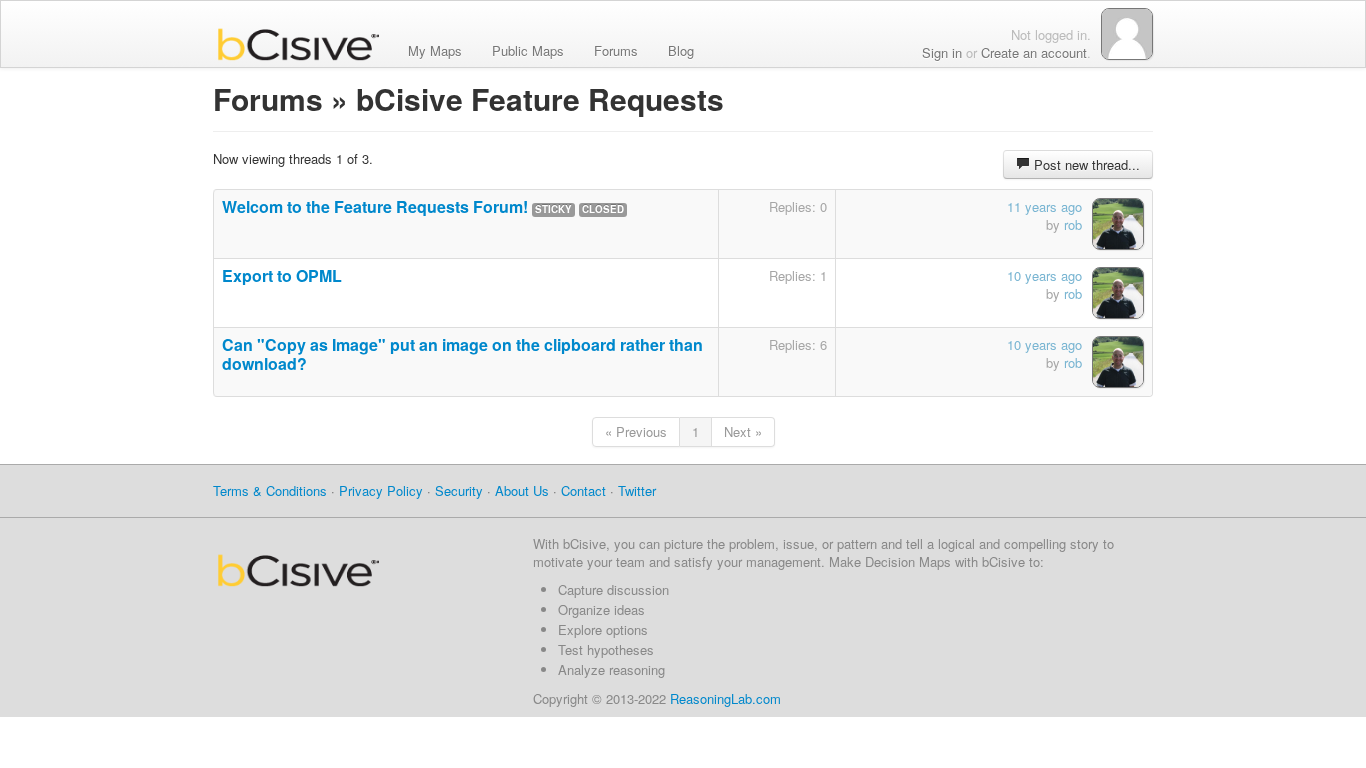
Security (459, 490)
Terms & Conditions (270, 490)
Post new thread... (1085, 164)
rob (1073, 224)
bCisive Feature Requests (540, 98)
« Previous (636, 431)
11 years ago (1044, 206)
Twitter (637, 490)
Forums (616, 49)
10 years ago (1044, 275)
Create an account (1034, 52)
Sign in (942, 52)
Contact (583, 490)
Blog (681, 49)
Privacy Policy (381, 490)
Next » (743, 431)
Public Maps (528, 49)
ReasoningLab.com (725, 698)
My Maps (435, 49)
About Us (522, 490)
